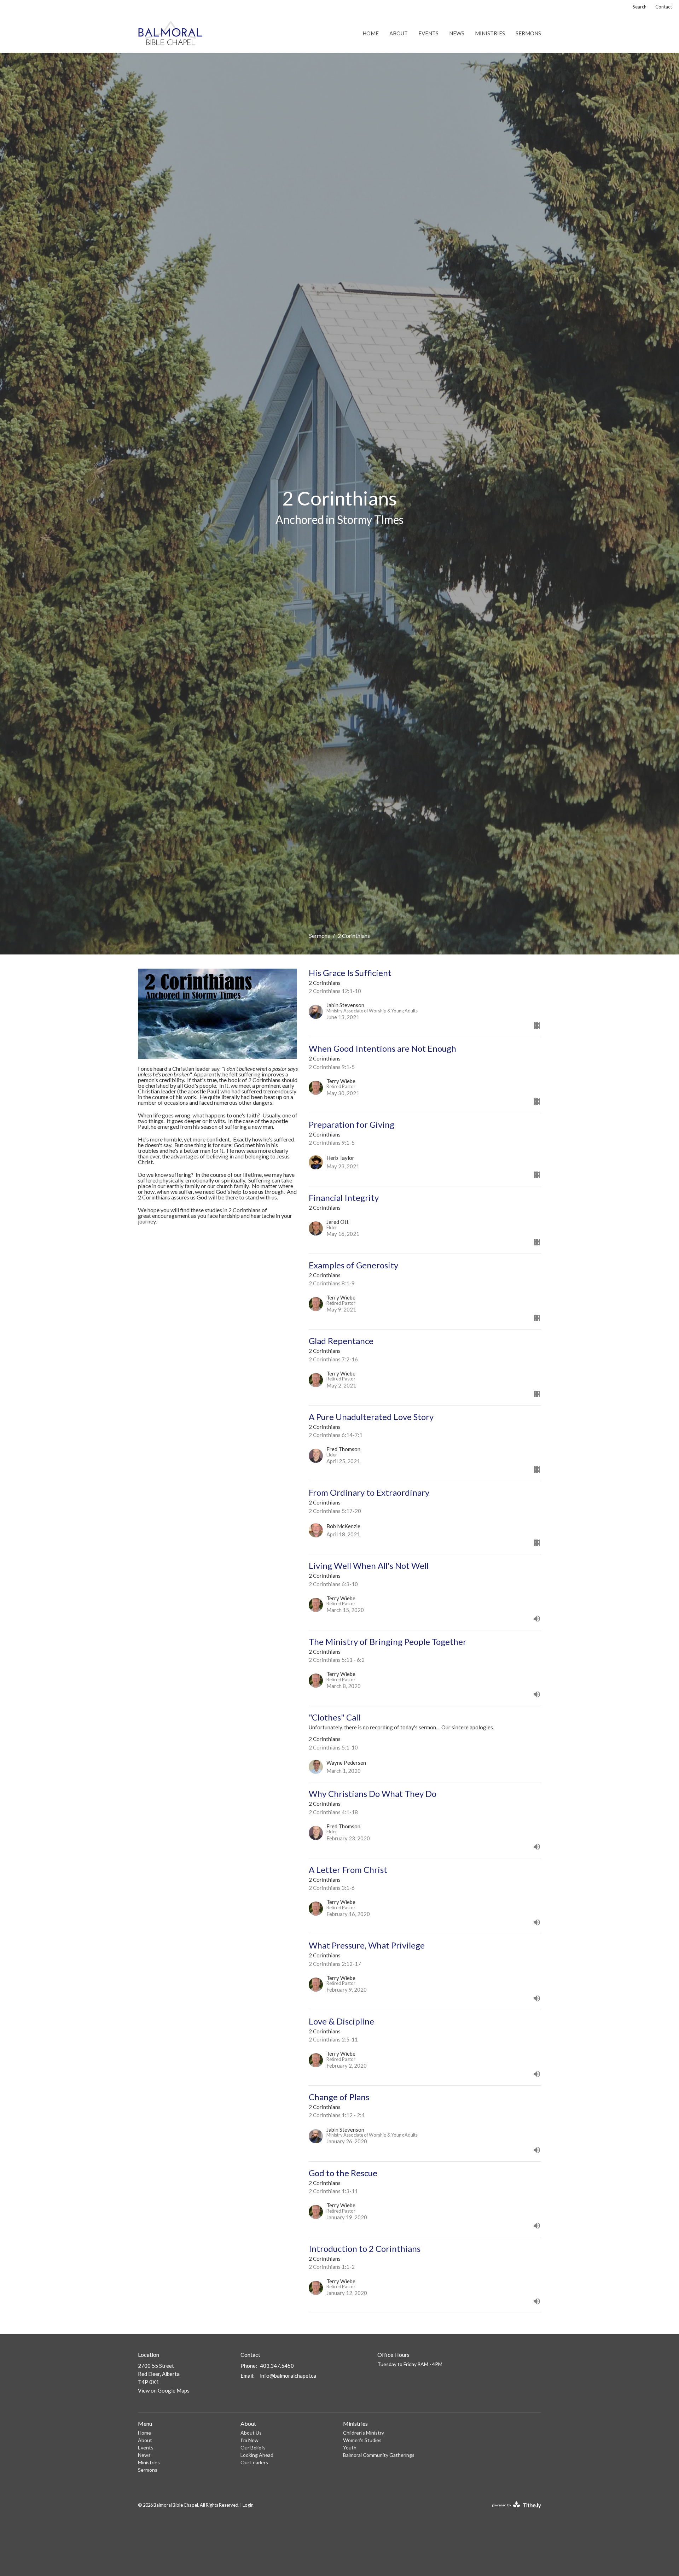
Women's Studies (362, 2440)
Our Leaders (254, 2462)
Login (248, 2505)
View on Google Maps (164, 2390)
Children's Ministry (364, 2433)
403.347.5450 (277, 2366)
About (399, 33)
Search (640, 7)
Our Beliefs (253, 2448)
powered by (513, 2511)
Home (371, 33)
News (457, 33)
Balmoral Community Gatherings (379, 2455)
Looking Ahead (257, 2455)
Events (428, 33)
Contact (664, 7)
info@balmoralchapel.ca (288, 2376)
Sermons (528, 33)
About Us (251, 2433)
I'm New (249, 2440)
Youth (350, 2448)
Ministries (490, 33)
